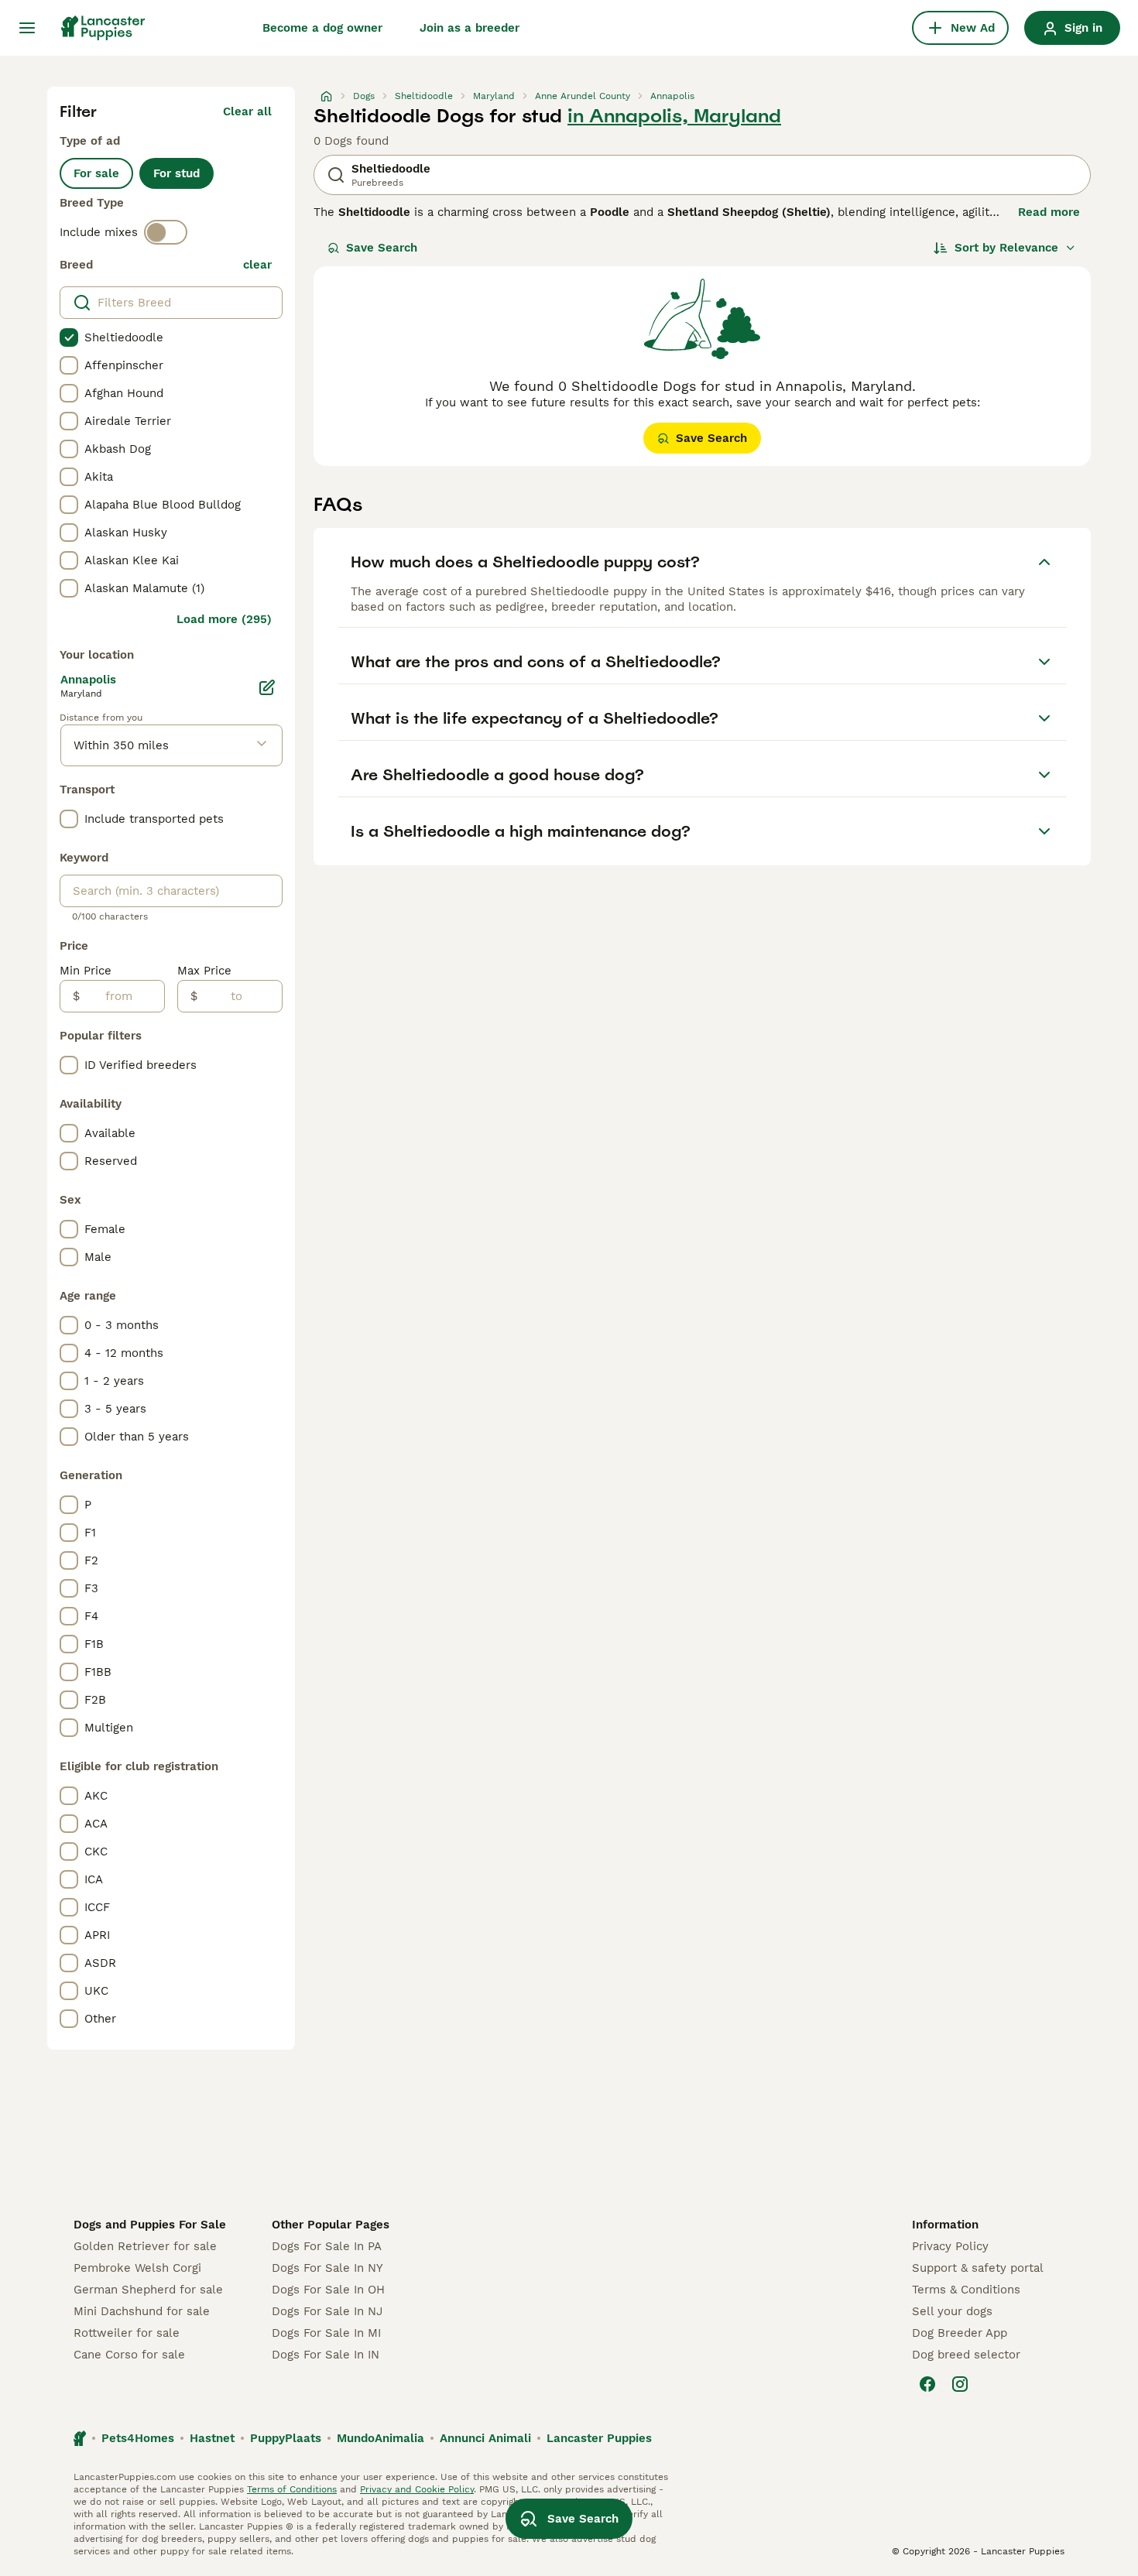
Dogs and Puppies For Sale (150, 2225)
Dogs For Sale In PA (327, 2246)
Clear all (247, 111)
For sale (96, 173)
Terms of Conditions (292, 2489)
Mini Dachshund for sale (142, 2311)
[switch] (166, 232)
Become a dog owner (322, 28)
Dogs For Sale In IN (326, 2355)
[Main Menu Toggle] (27, 28)
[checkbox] (69, 337)
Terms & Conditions (966, 2290)
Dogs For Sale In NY (327, 2268)
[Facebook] (927, 2384)
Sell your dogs (952, 2311)
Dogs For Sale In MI (326, 2333)
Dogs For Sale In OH (328, 2290)
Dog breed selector (966, 2355)
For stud (177, 173)
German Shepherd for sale (148, 2290)
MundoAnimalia (380, 2438)
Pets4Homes (138, 2438)
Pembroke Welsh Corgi (137, 2268)
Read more (1049, 212)
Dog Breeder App (960, 2333)
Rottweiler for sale (127, 2333)
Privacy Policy (950, 2246)
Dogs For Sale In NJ (327, 2311)
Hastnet (212, 2438)
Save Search (382, 248)
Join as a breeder (470, 28)
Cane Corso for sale (129, 2355)
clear (257, 265)
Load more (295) (224, 619)
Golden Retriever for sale (145, 2246)
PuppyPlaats (286, 2438)
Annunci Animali (485, 2438)
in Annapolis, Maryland (674, 116)
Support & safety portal (978, 2268)
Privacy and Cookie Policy (417, 2489)
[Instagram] (960, 2384)
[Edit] (267, 687)
